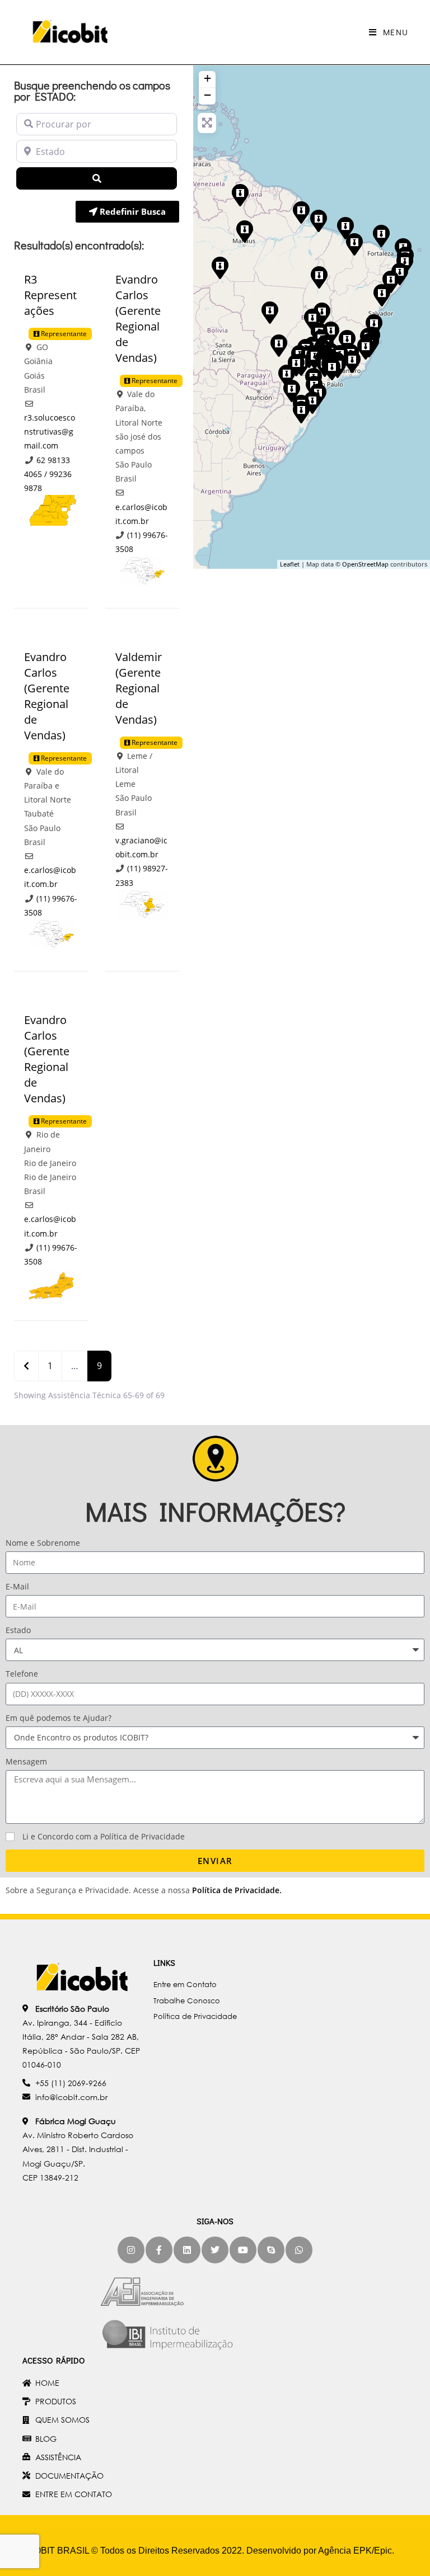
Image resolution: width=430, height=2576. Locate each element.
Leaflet (290, 564)
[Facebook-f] (159, 2250)
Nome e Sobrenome (43, 1543)
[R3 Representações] (319, 277)
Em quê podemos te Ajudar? (59, 1718)
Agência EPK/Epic (355, 2551)
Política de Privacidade (236, 1890)
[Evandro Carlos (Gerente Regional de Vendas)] (352, 361)
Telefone (22, 1674)
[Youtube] (243, 2250)
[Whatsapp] (299, 2250)
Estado (18, 1630)
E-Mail (17, 1586)
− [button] (207, 95)
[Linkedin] (187, 2250)
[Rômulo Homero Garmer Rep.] (291, 390)
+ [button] (207, 78)
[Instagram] (131, 2250)
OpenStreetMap (365, 564)
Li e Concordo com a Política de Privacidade (104, 1836)
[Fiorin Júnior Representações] (286, 375)
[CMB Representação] (354, 244)
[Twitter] (215, 2250)
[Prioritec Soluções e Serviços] (301, 412)
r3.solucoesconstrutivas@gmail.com (50, 431)
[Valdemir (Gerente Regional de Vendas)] (318, 220)
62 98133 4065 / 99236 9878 (48, 474)
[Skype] (271, 2250)
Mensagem (26, 1761)
